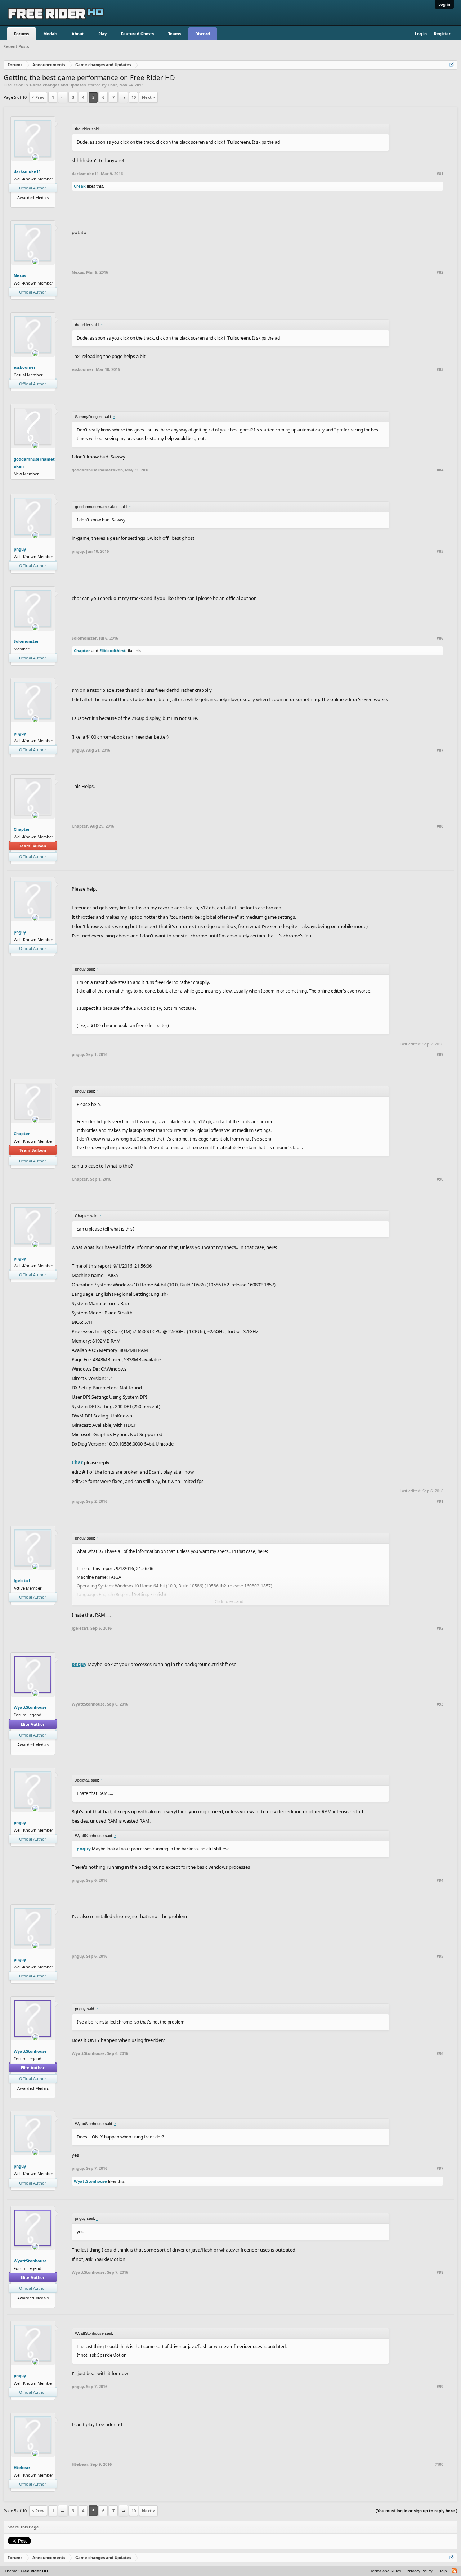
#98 (440, 2272)
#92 (440, 1628)
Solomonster (26, 641)
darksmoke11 (27, 171)
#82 (440, 272)
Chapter (82, 651)
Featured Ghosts (137, 34)
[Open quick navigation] (452, 65)
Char (112, 85)
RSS (455, 2571)
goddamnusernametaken (34, 463)
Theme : (26, 2571)
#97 (440, 2168)
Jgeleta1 (22, 1580)
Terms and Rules (386, 2571)
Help (443, 2571)
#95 (440, 1956)
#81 (440, 174)
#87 (440, 750)
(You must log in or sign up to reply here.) (417, 2511)
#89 (440, 1054)
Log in (444, 4)
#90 (440, 1179)
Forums (21, 34)
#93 (440, 1704)
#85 (440, 551)
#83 (440, 369)
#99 (440, 2387)
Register (442, 34)
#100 (439, 2464)
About (78, 34)
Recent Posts (16, 46)
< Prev (38, 97)
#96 (440, 2053)
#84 (440, 470)
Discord (203, 34)
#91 (440, 1501)
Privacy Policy (420, 2571)
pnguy (20, 549)
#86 (440, 638)
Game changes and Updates (58, 85)
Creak (80, 186)
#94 (440, 1880)
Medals (50, 34)
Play (102, 34)
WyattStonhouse (30, 1707)
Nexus (20, 275)
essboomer (25, 367)
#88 (440, 826)
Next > (148, 97)
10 (134, 97)
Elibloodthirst (113, 651)
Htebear (22, 2467)
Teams (174, 34)
